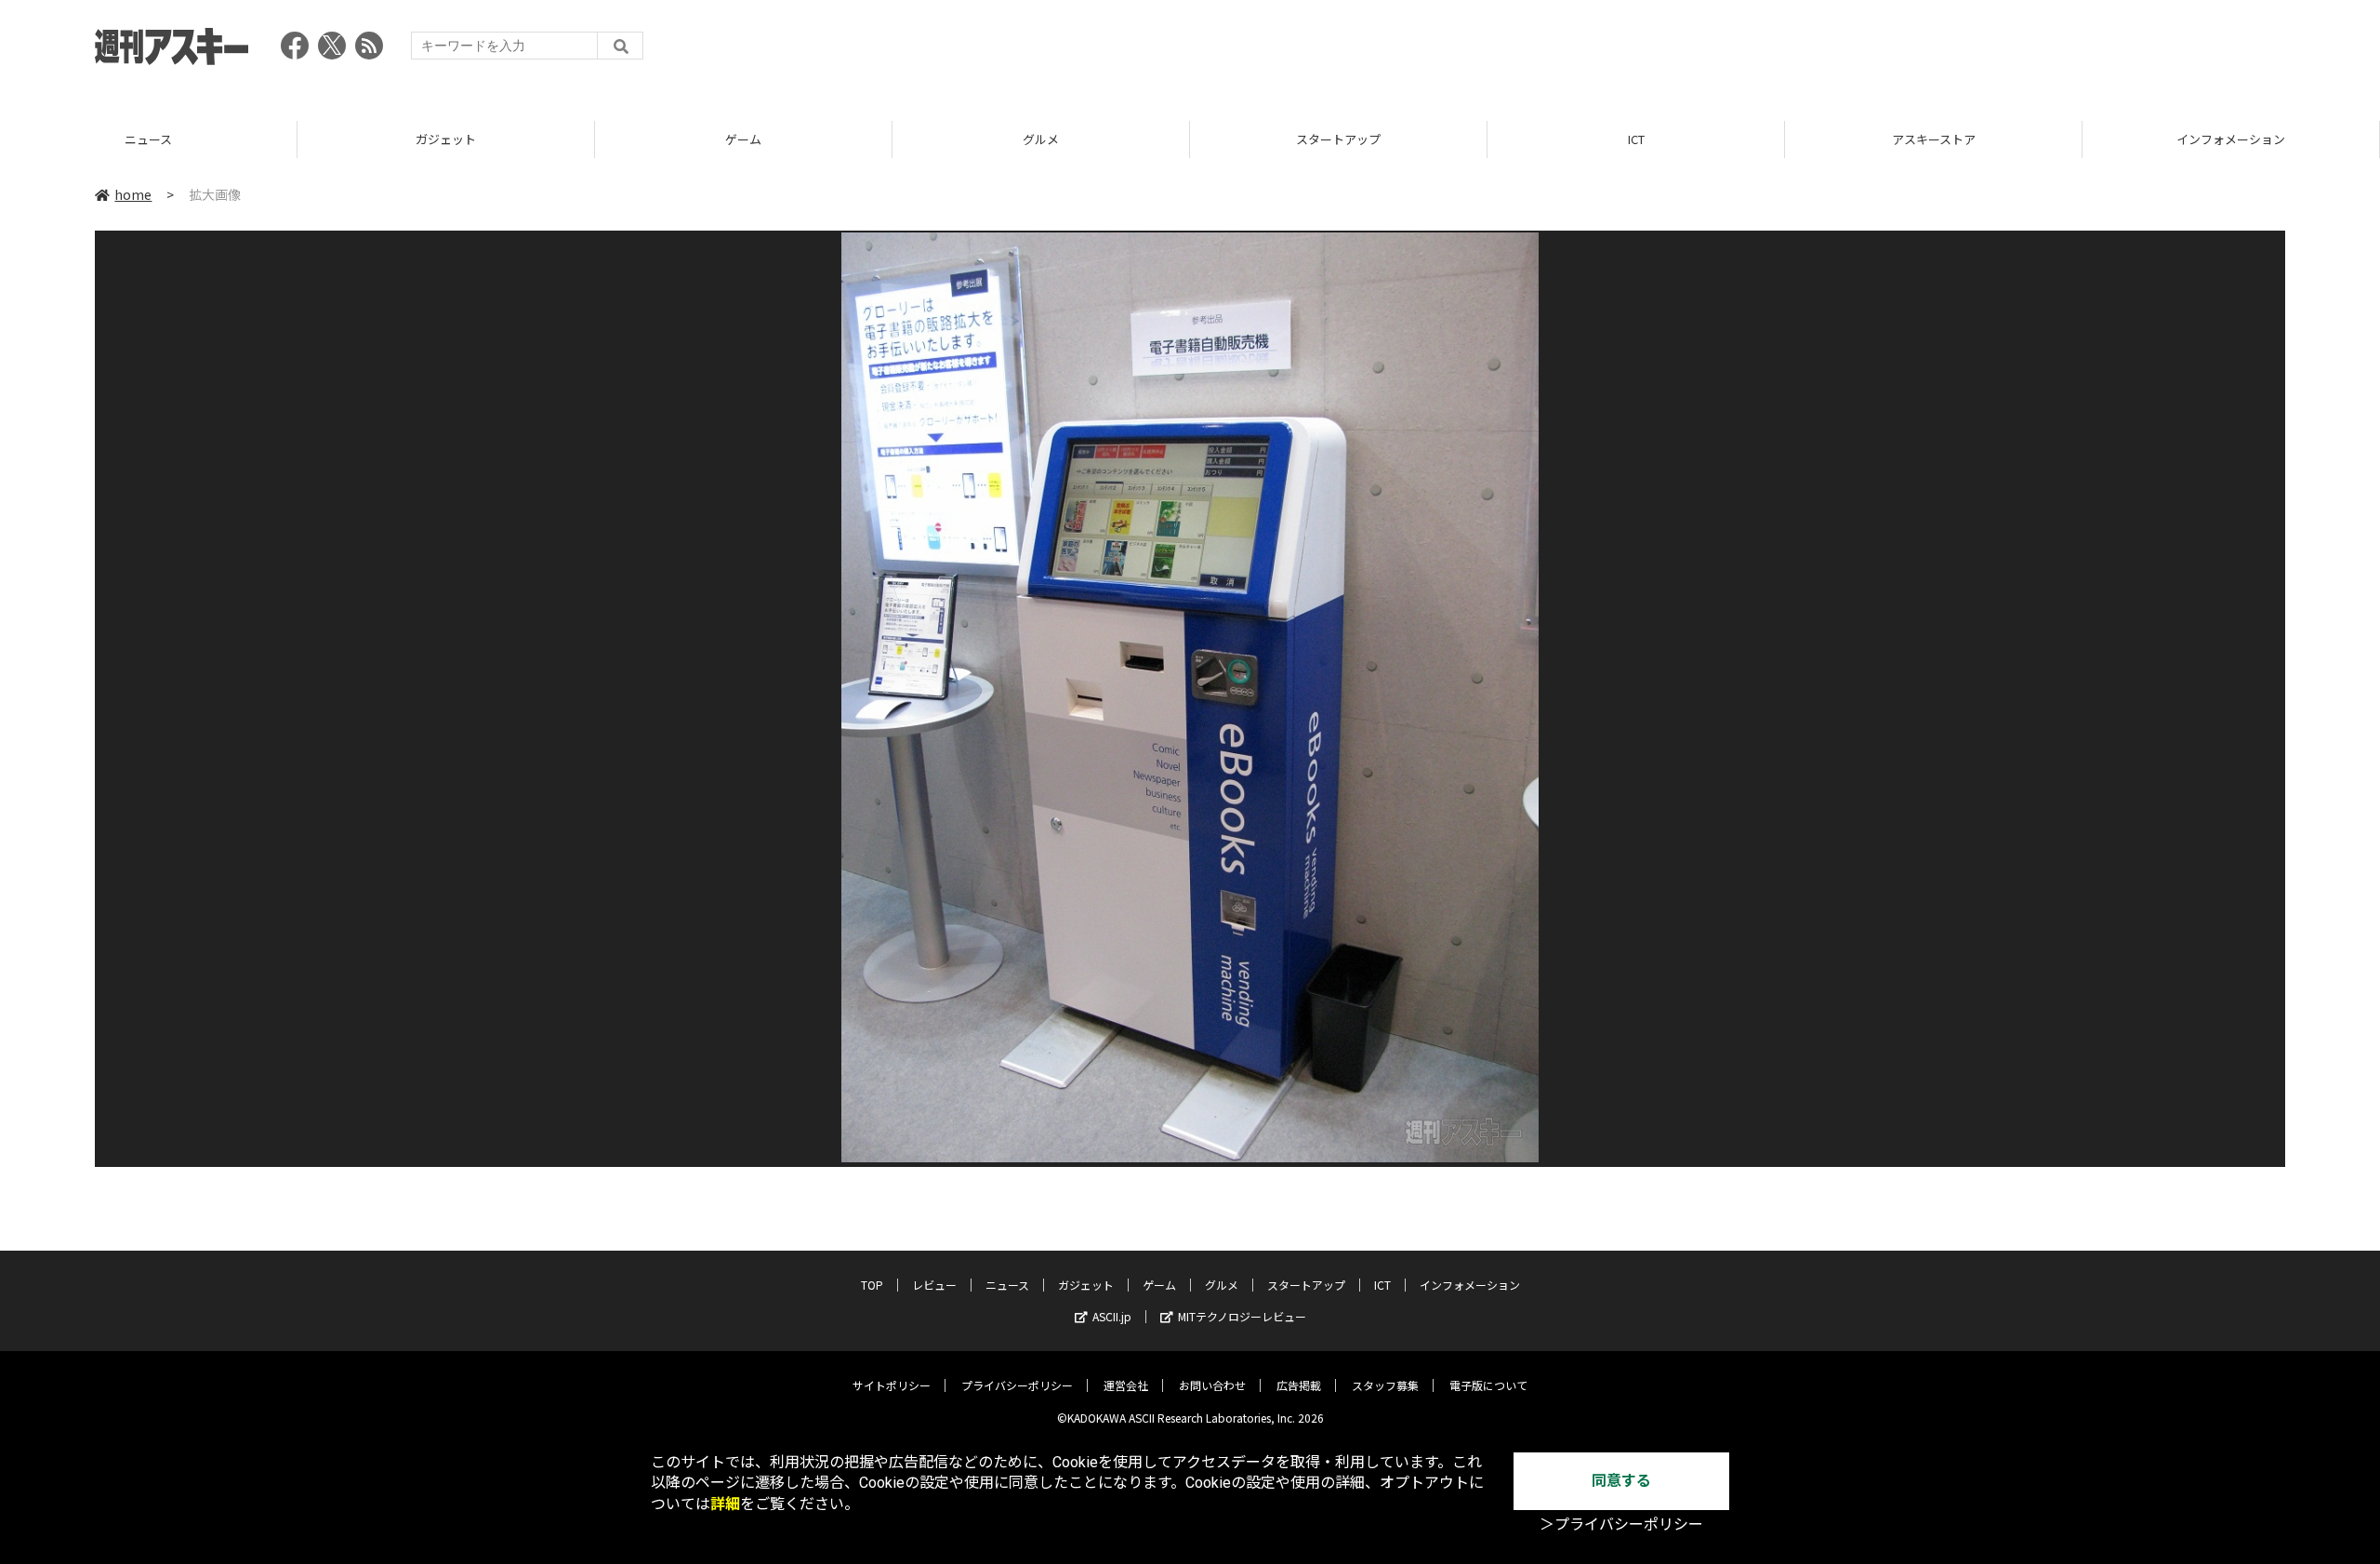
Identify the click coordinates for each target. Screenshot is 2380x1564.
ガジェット (148, 139)
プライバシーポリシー (1017, 1385)
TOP (2231, 139)
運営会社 (1126, 1385)
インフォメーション (1933, 139)
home (133, 194)
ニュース (1007, 1285)
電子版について (1488, 1385)
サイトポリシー (892, 1385)
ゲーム (446, 139)
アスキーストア (1636, 139)
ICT (1339, 139)
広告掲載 (1299, 1385)
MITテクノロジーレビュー (1242, 1316)
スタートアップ (1041, 139)
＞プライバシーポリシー (1621, 1524)
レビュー (934, 1285)
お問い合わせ (1212, 1385)
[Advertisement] (1947, 51)
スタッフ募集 (1385, 1385)
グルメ (743, 139)
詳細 (725, 1504)
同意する (1621, 1481)
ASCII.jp (1112, 1316)
